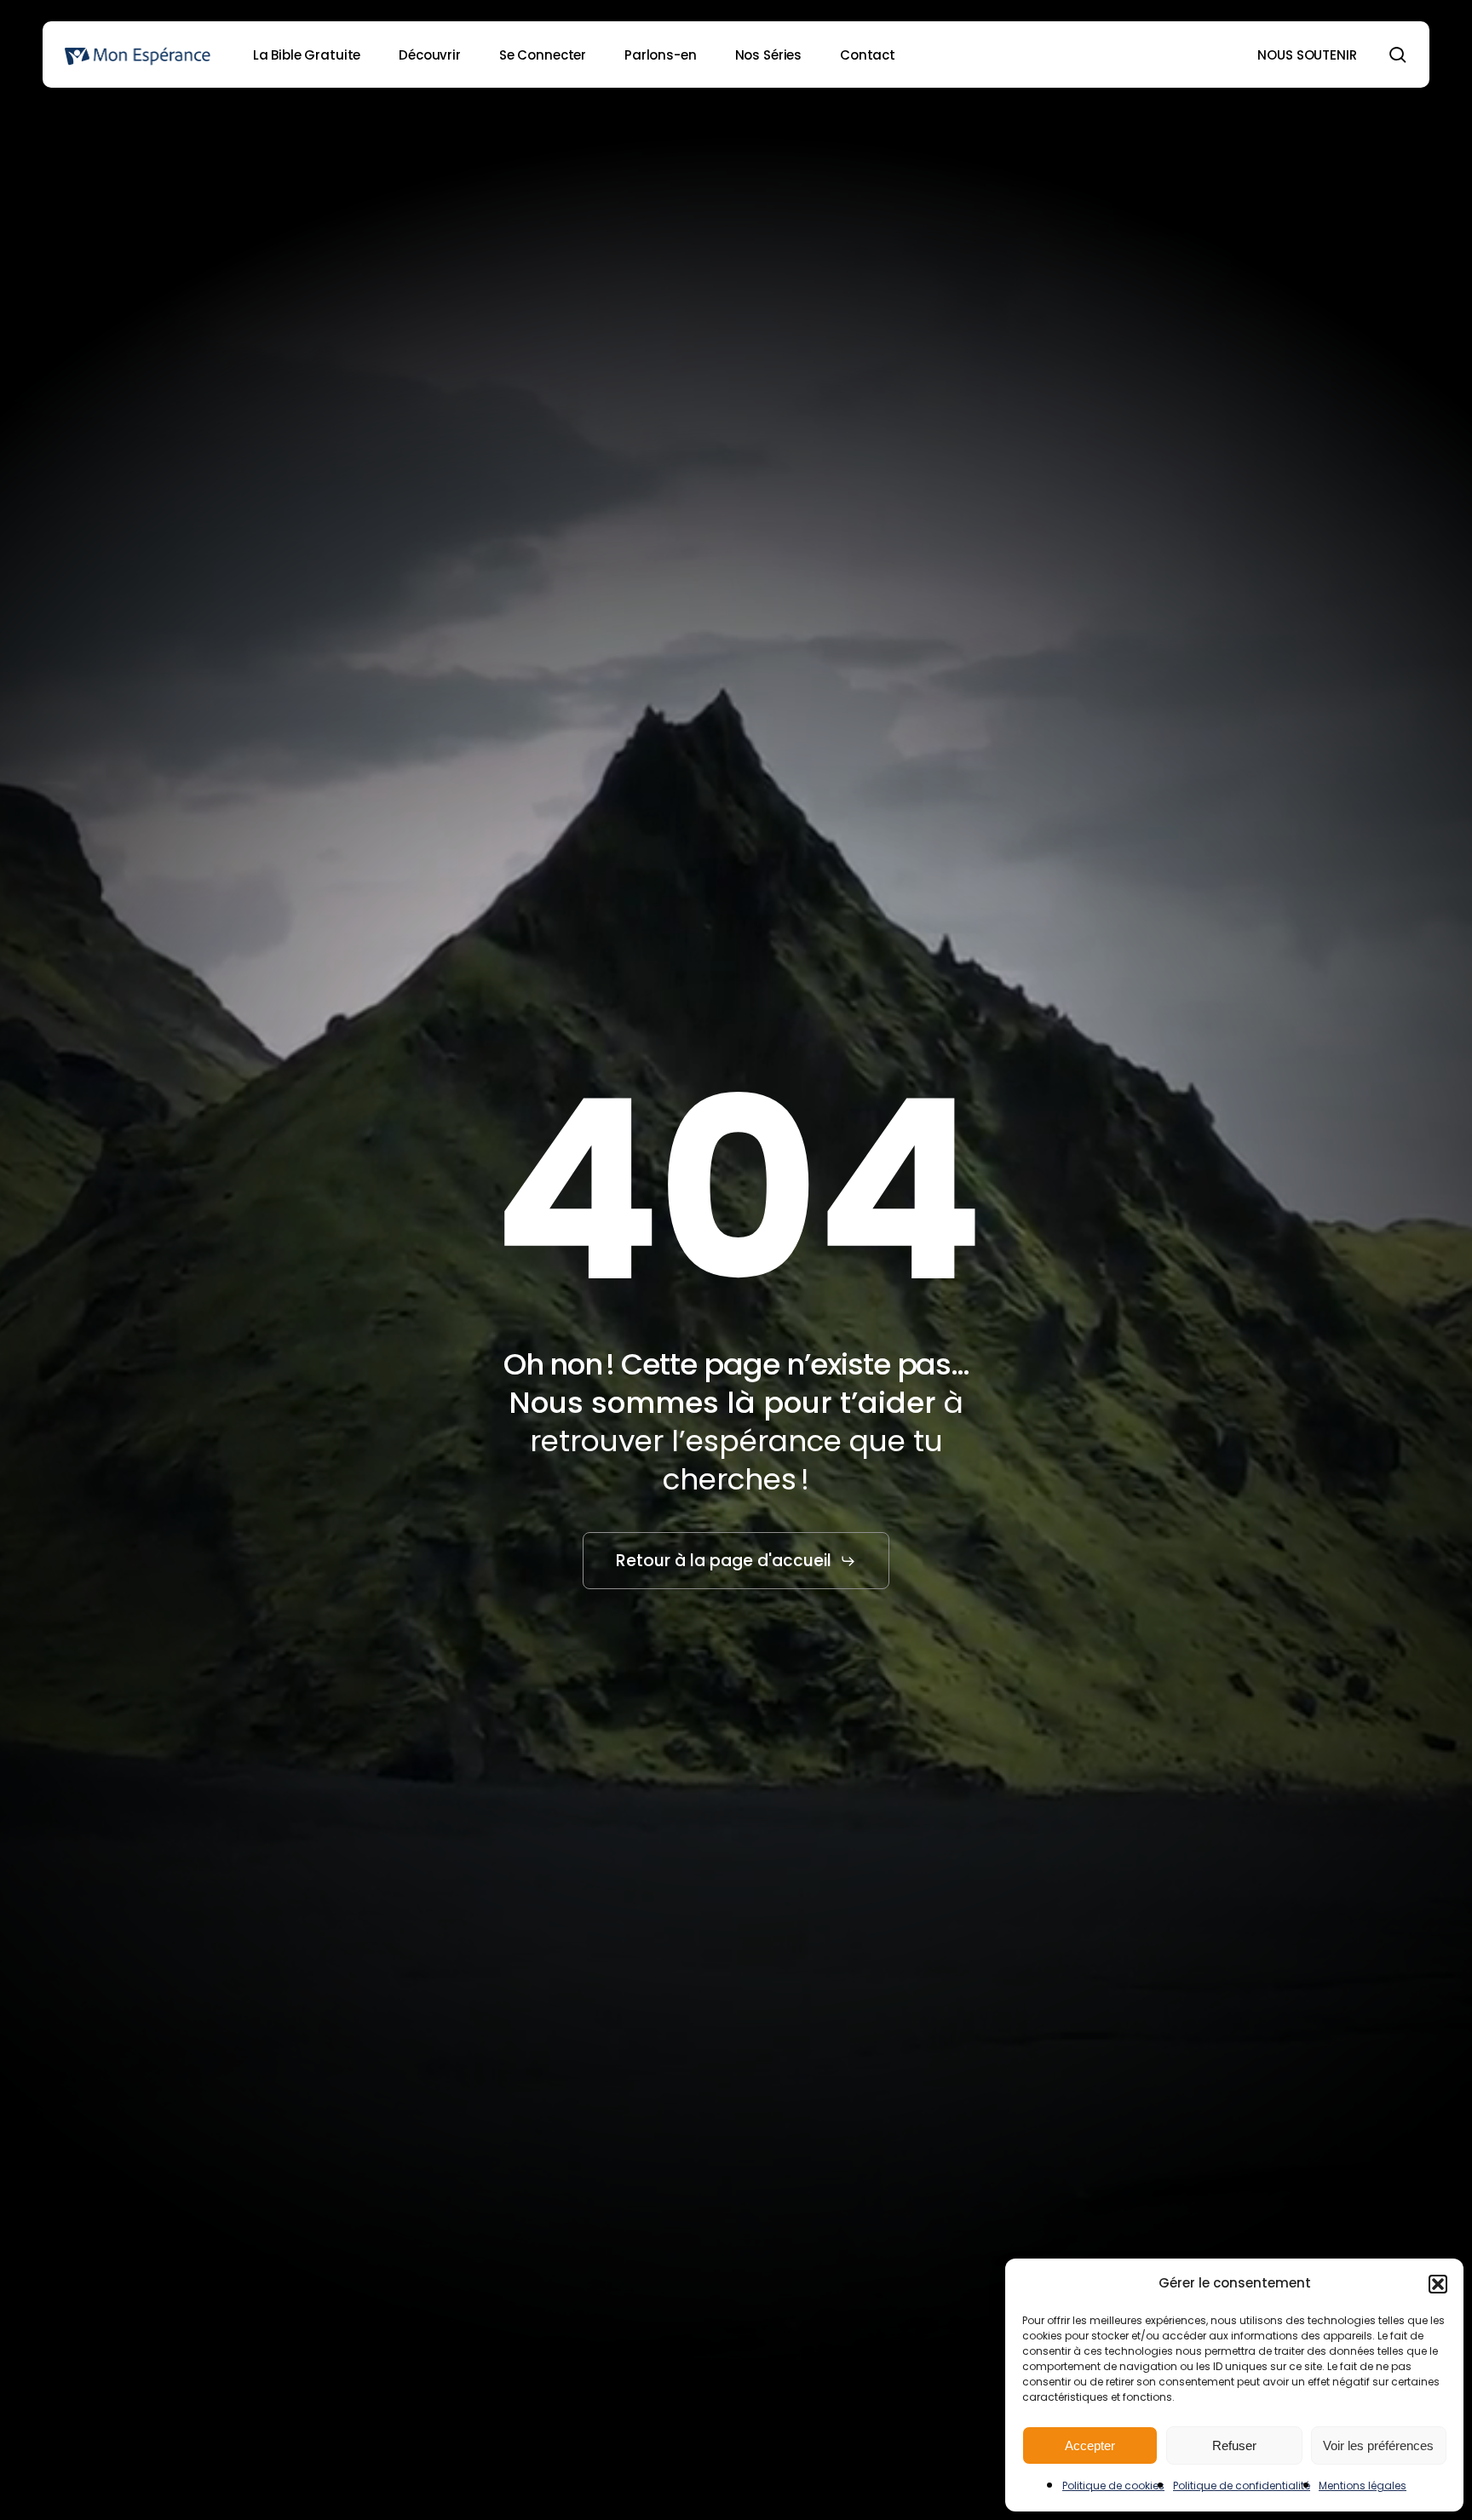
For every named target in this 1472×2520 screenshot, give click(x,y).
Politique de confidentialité (1242, 2486)
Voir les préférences (1378, 2445)
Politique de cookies (1113, 2486)
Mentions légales (1363, 2486)
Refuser (1234, 2445)
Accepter (1090, 2445)
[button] (1438, 2284)
